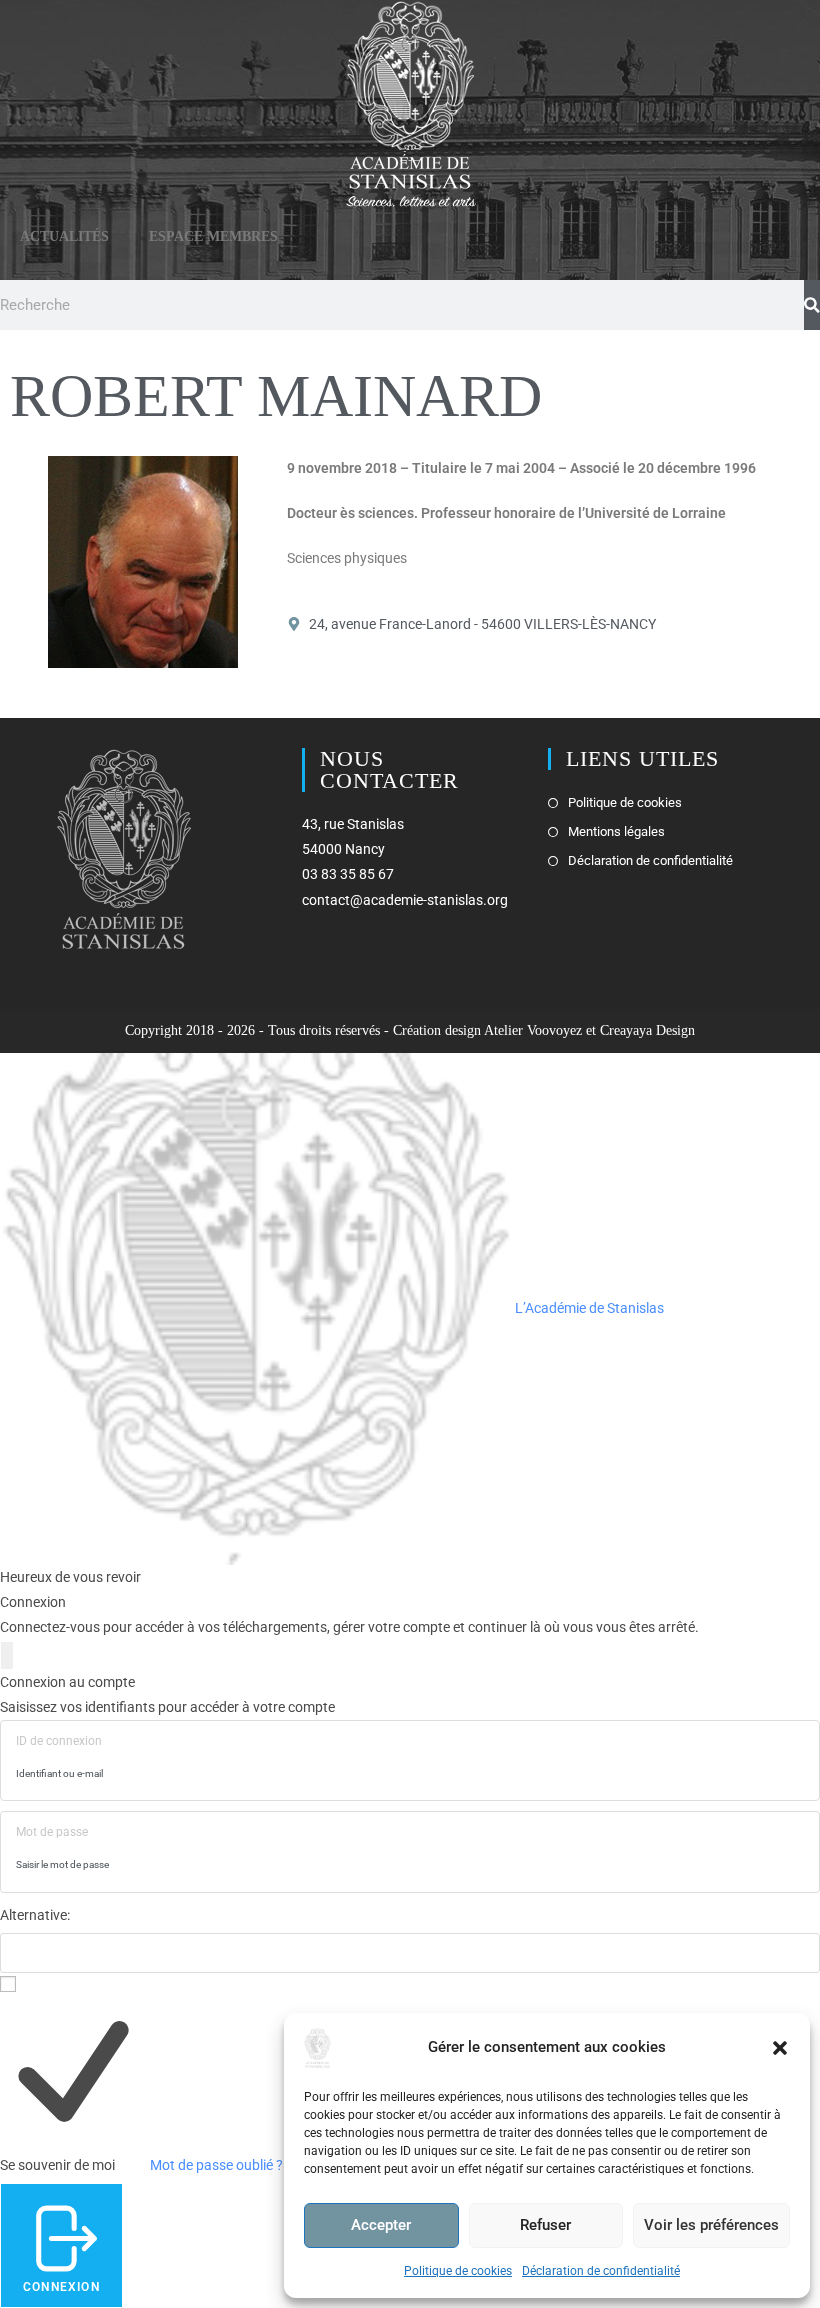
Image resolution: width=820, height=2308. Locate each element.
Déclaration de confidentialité (601, 2271)
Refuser (545, 2225)
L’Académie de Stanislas (588, 1308)
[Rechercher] (812, 305)
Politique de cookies (458, 2271)
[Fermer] (7, 1655)
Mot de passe (52, 1832)
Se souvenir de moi (57, 2165)
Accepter (381, 2225)
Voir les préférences (711, 2225)
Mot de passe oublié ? (216, 2165)
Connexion (61, 2287)
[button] (780, 2048)
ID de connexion (59, 1741)
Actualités (64, 236)
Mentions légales (616, 831)
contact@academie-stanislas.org (405, 900)
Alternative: (35, 1915)
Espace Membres (213, 236)
